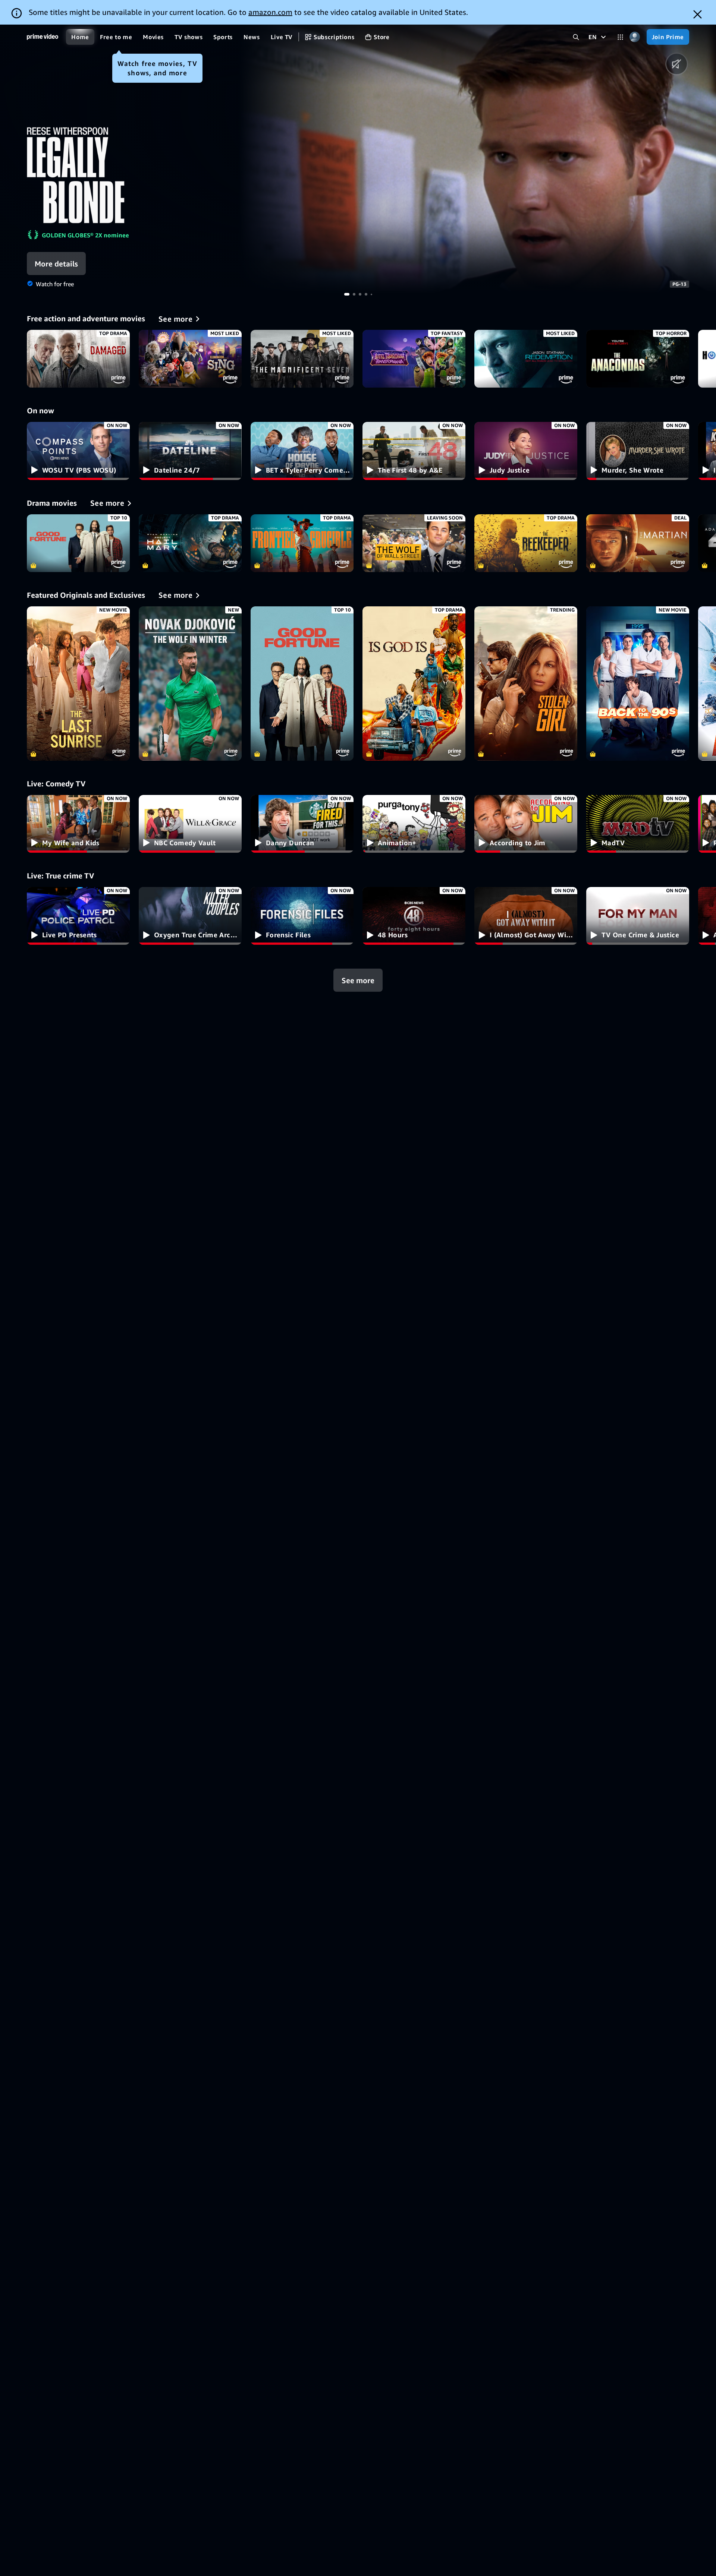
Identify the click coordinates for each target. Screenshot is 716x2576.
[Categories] (620, 37)
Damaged (78, 359)
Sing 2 (190, 359)
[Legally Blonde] (477, 159)
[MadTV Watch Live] (638, 824)
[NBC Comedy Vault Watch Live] (190, 824)
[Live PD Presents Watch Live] (78, 916)
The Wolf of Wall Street (414, 543)
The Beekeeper (526, 543)
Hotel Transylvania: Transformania (414, 359)
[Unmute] (677, 64)
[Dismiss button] (698, 14)
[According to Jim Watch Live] (526, 824)
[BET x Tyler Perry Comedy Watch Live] (302, 451)
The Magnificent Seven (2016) (302, 359)
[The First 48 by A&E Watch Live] (414, 451)
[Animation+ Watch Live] (414, 824)
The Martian (638, 543)
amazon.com (270, 12)
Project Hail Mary (190, 543)
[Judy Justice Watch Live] (526, 451)
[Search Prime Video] (576, 37)
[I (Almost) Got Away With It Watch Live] (526, 916)
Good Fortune (78, 543)
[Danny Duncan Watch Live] (302, 824)
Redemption (526, 359)
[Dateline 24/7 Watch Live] (190, 451)
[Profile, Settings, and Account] (635, 37)
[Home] (43, 37)
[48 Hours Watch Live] (414, 916)
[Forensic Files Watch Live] (302, 916)
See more (358, 980)
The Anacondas (638, 359)
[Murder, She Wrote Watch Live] (638, 451)
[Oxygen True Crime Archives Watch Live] (190, 916)
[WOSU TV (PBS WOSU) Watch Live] (78, 451)
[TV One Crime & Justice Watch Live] (638, 916)
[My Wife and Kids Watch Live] (78, 824)
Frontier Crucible (302, 543)
